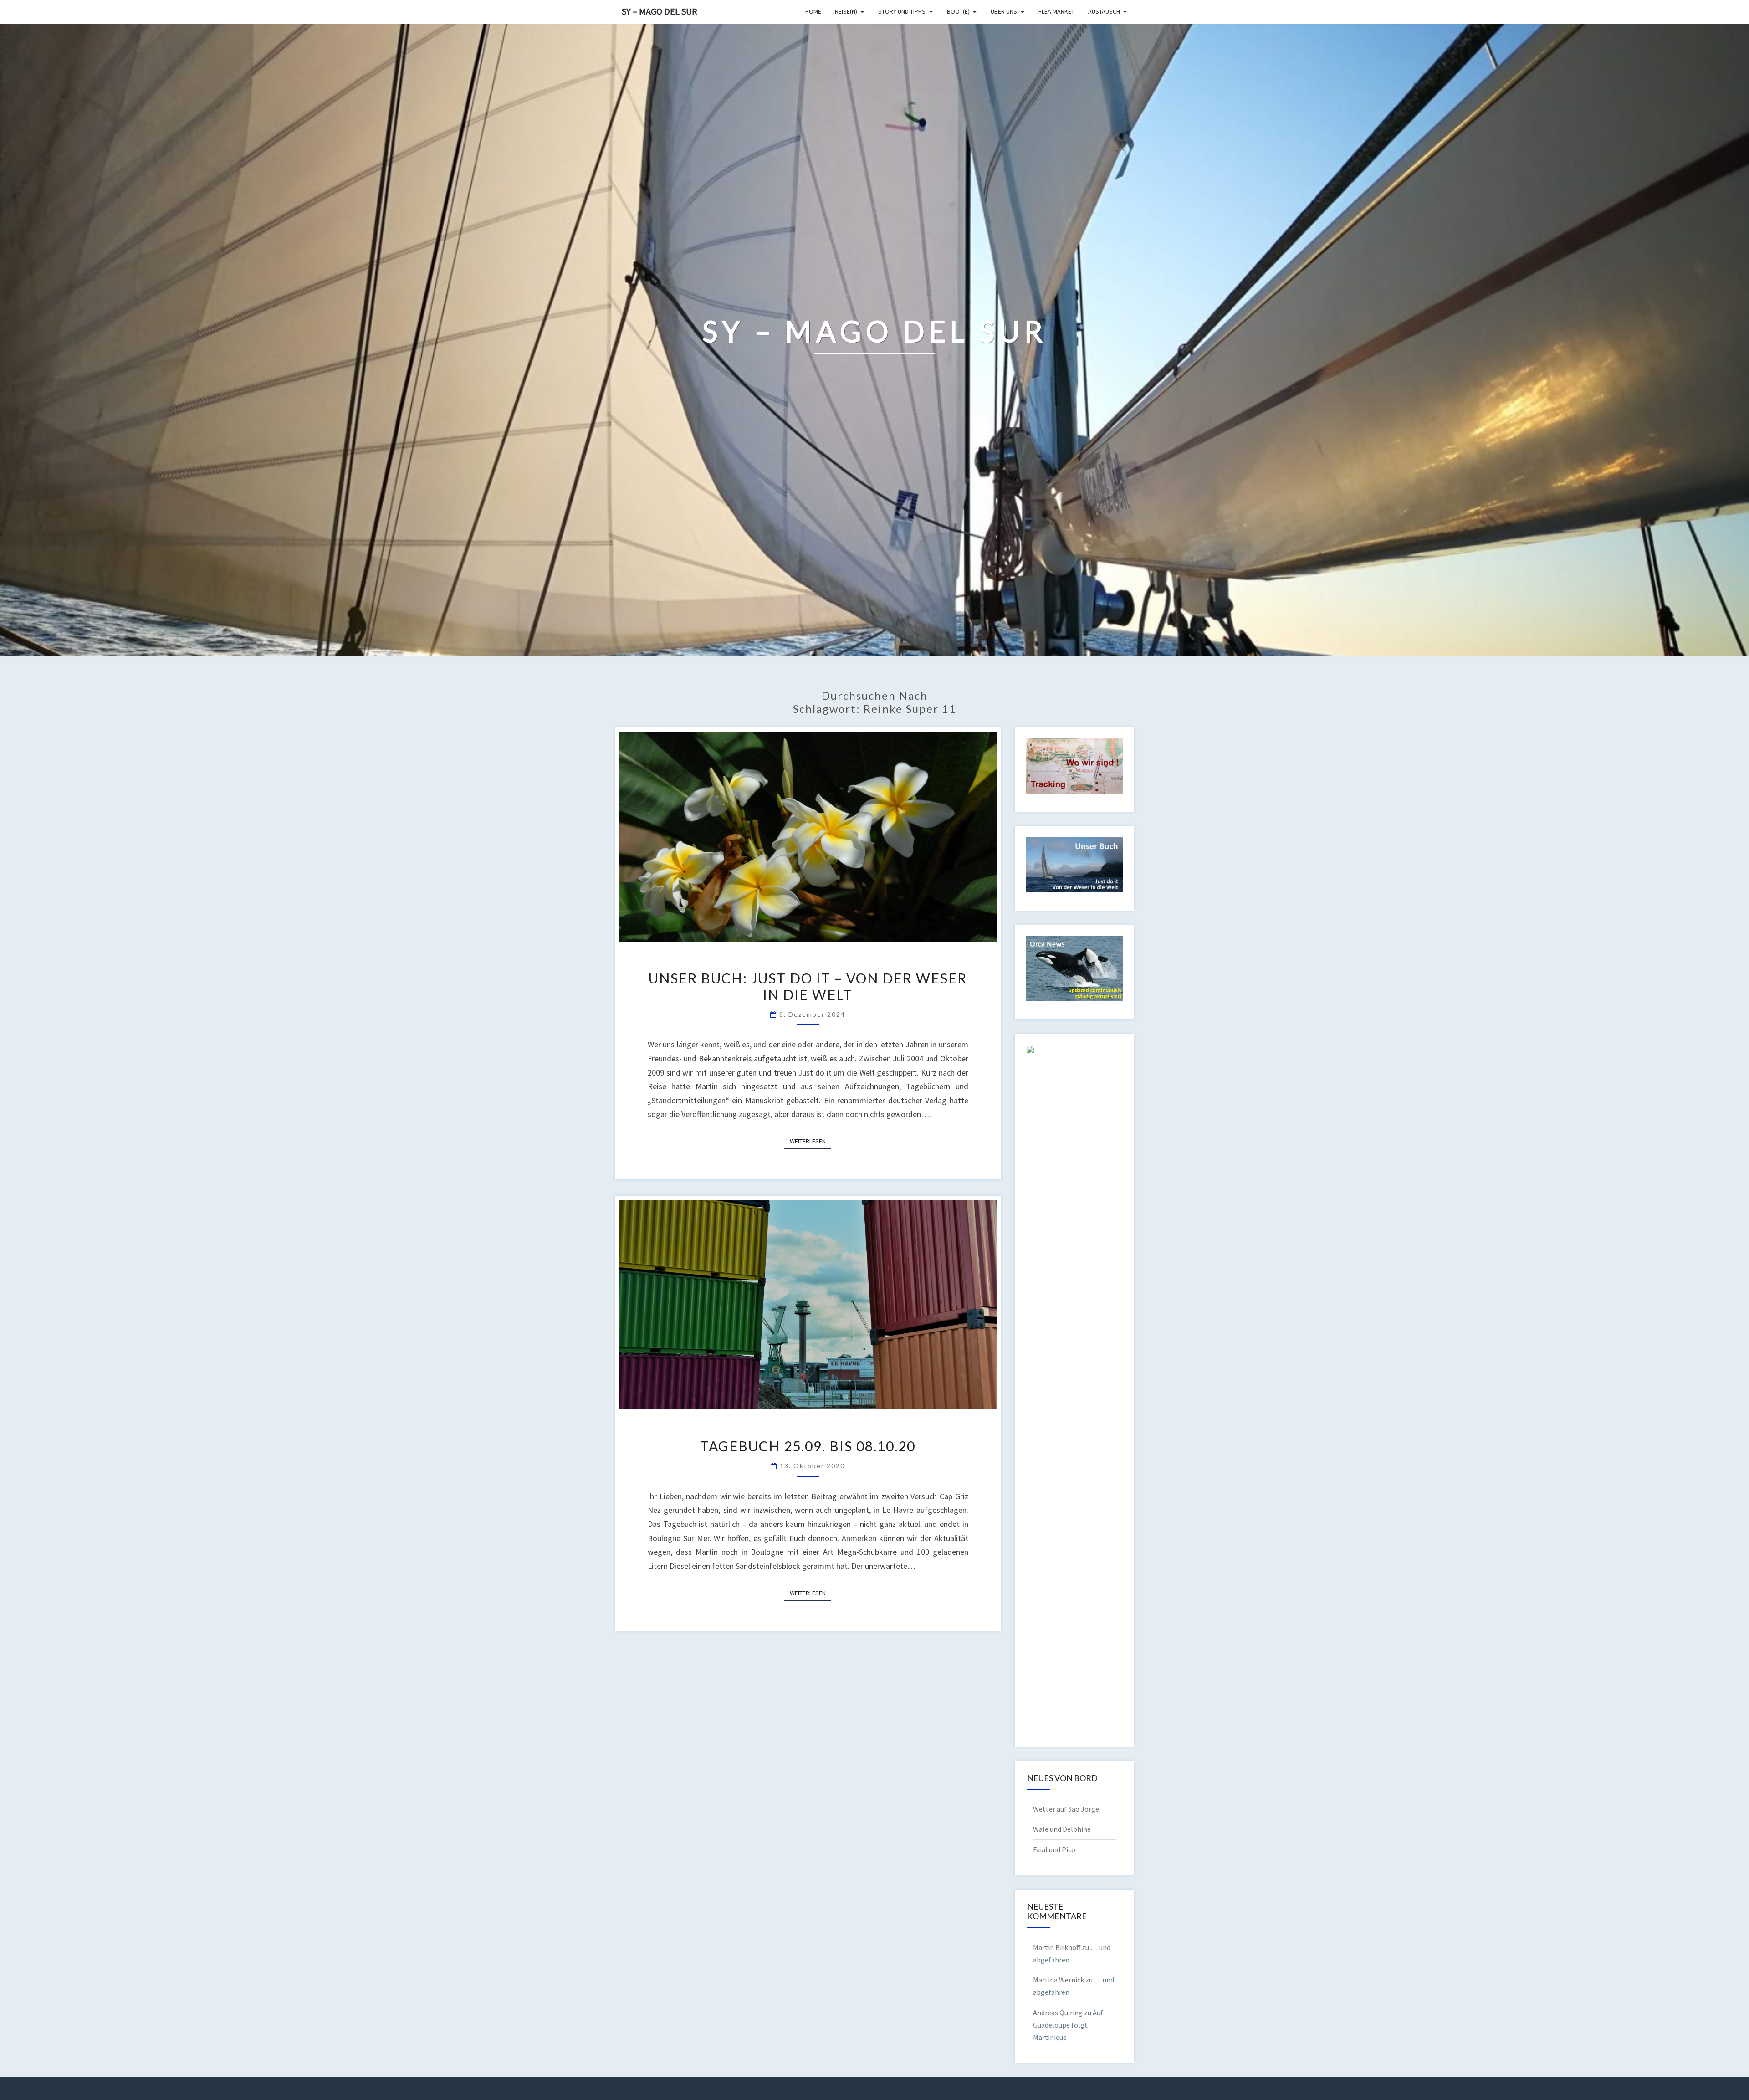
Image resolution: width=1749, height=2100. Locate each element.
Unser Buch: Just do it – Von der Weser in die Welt (808, 986)
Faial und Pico (1054, 1849)
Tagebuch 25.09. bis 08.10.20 (808, 1446)
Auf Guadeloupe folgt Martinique (1068, 2025)
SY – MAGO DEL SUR (660, 11)
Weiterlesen (811, 1141)
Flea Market (1056, 11)
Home (813, 11)
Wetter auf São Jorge (1066, 1809)
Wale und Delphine (1062, 1829)
